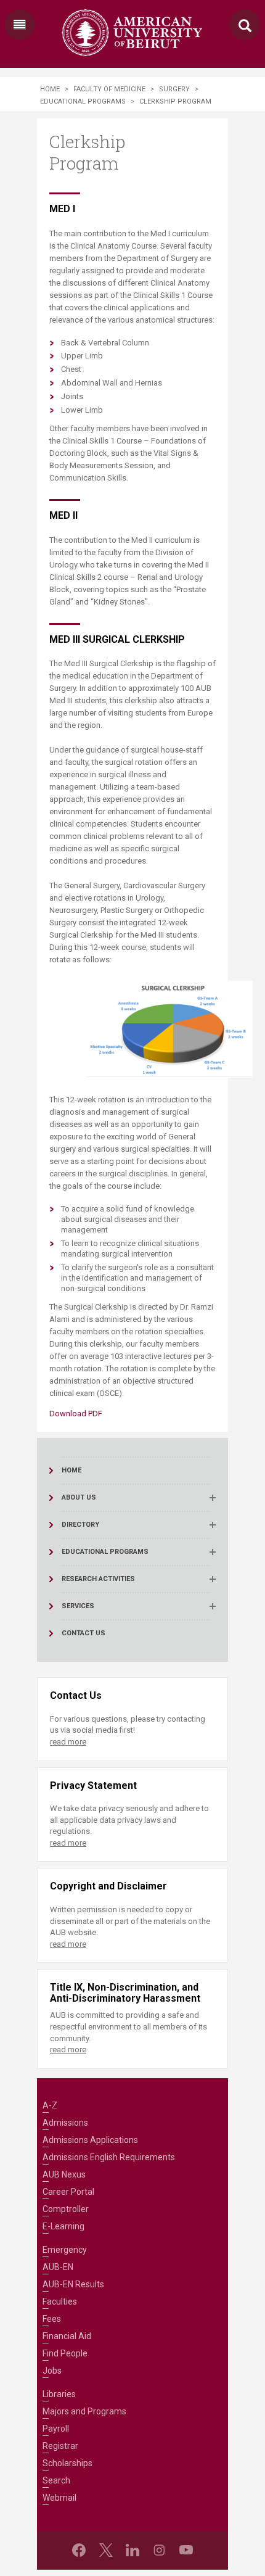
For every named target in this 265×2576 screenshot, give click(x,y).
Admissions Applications (90, 2140)
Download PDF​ (76, 1414)
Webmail (59, 2498)
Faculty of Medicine (109, 89)
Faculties (60, 2301)
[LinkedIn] (132, 2550)
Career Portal (68, 2192)
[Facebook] (79, 2550)
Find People (65, 2353)
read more (68, 1742)
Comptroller (66, 2209)
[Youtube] (186, 2550)
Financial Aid (67, 2336)
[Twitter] (106, 2550)
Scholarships (67, 2463)
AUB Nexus (64, 2174)
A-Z (50, 2105)
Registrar (60, 2446)
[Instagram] (159, 2550)
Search (56, 2480)
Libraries (59, 2394)
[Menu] (20, 25)
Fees (52, 2319)
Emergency (65, 2250)
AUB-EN (58, 2267)
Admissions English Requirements (109, 2157)
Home (50, 89)
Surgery (174, 89)
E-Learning (63, 2226)
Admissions (65, 2123)
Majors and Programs (84, 2411)
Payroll (56, 2429)
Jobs (52, 2371)
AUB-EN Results (73, 2284)
